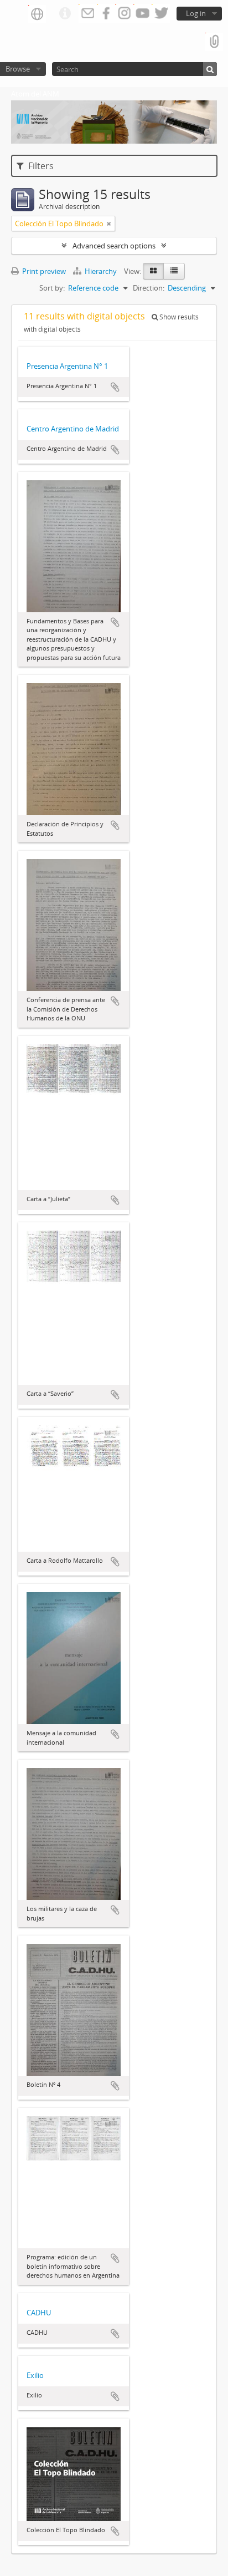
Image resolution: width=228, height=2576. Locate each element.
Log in (196, 13)
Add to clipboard (115, 387)
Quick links (65, 14)
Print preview (43, 271)
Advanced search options (114, 246)
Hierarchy (101, 271)
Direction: (149, 288)
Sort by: (52, 288)
